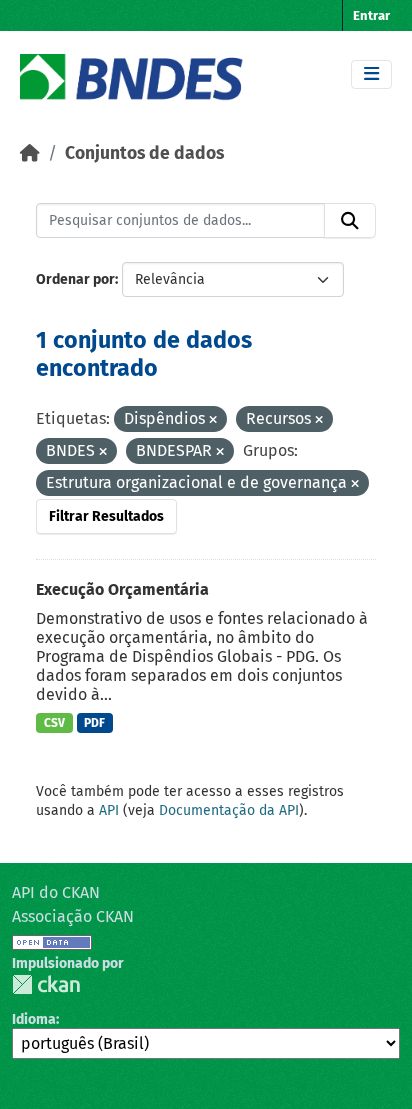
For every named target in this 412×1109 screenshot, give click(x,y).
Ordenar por (75, 279)
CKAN (46, 984)
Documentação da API (229, 810)
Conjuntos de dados (144, 153)
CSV (54, 723)
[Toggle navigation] (371, 74)
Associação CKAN (73, 916)
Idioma (34, 1019)
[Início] (30, 153)
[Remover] (213, 420)
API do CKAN (56, 892)
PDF (94, 723)
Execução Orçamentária (122, 589)
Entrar (371, 15)
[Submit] (350, 221)
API (109, 810)
